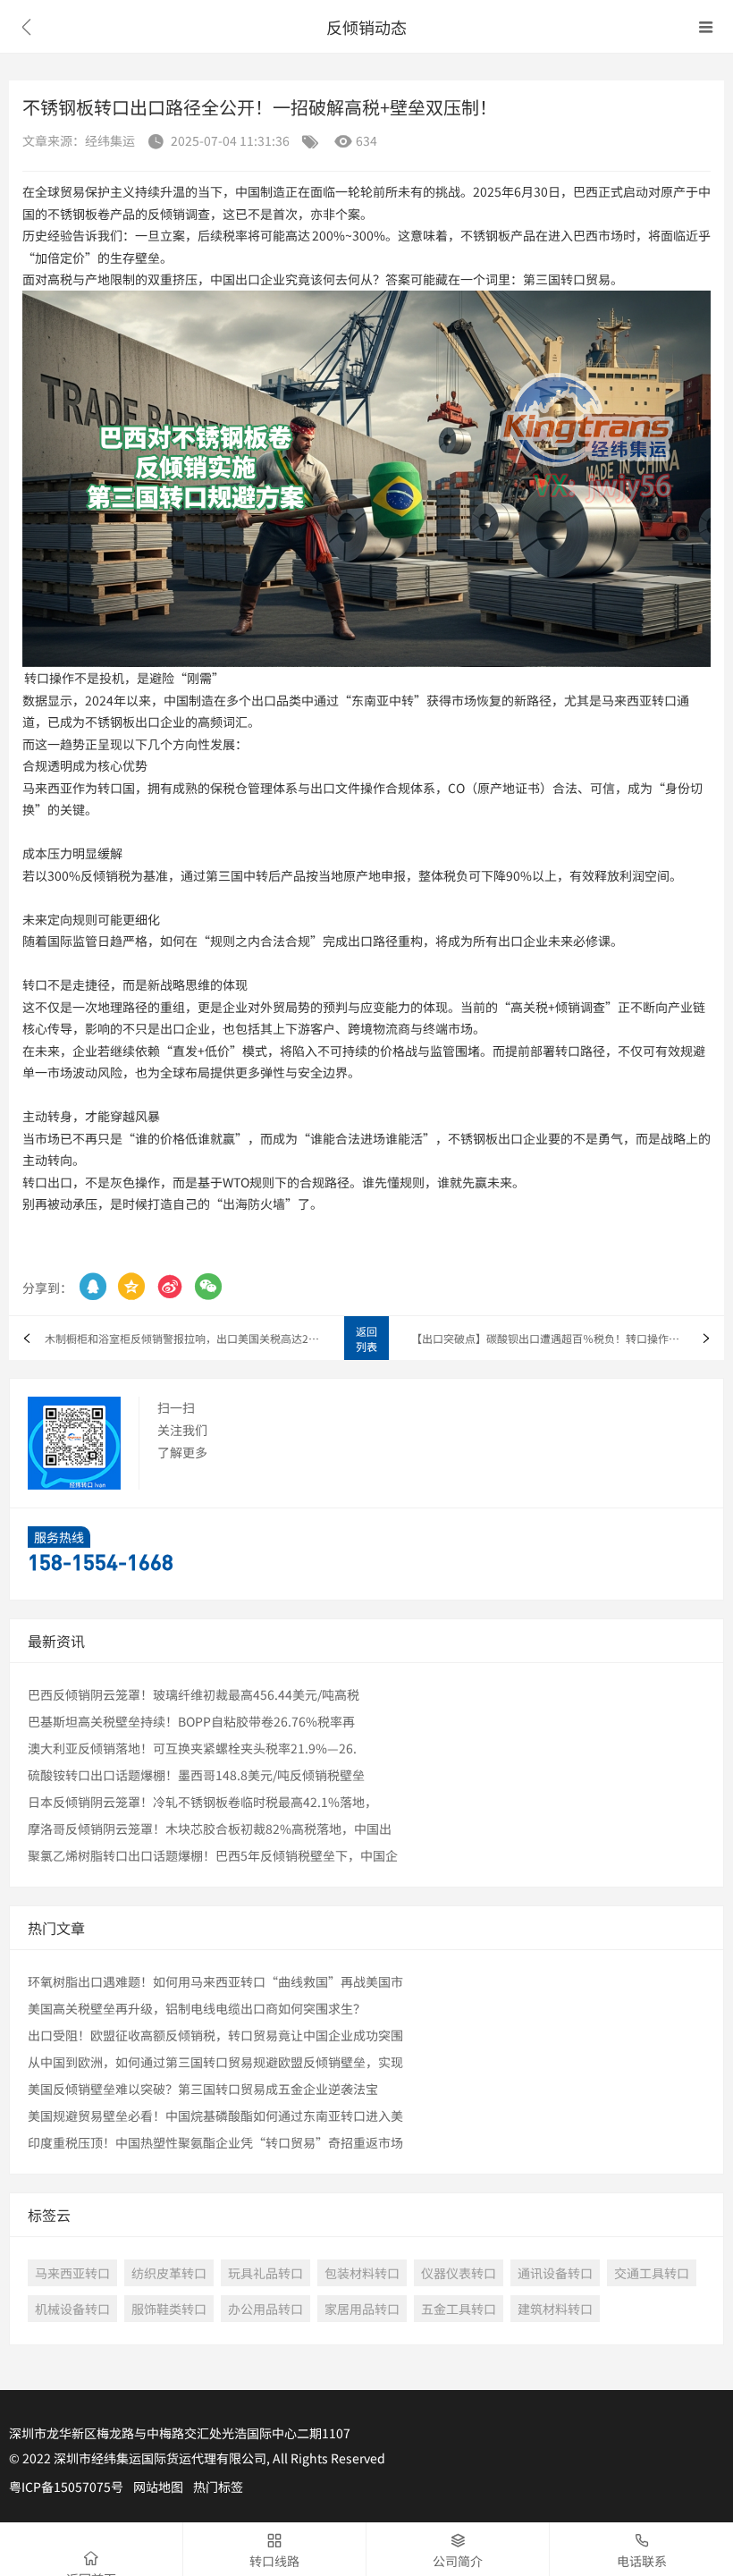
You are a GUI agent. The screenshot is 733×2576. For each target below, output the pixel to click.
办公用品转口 (265, 2309)
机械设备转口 (72, 2309)
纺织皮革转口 (169, 2273)
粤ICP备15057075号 (66, 2487)
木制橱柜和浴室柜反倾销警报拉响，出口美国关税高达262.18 (183, 1338)
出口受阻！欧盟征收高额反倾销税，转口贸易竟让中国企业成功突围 (215, 2035)
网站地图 (158, 2487)
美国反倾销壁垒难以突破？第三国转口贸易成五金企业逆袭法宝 (203, 2089)
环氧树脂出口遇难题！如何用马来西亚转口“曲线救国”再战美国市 (215, 1981)
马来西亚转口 (72, 2273)
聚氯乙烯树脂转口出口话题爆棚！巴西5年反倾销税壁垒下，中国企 (213, 1855)
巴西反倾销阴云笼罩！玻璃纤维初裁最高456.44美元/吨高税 (194, 1694)
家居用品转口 (362, 2309)
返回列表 (366, 1339)
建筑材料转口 (555, 2309)
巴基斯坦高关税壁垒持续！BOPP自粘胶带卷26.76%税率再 (191, 1721)
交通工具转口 (652, 2273)
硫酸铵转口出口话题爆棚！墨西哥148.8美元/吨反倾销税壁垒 (196, 1775)
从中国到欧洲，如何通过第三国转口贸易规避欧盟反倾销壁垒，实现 (215, 2062)
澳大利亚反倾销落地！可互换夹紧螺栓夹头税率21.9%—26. (192, 1748)
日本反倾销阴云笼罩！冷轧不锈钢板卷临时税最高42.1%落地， (202, 1802)
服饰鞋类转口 (169, 2309)
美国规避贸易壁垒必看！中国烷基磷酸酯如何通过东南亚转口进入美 (215, 2116)
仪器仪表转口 (459, 2273)
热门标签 (218, 2487)
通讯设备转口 (555, 2273)
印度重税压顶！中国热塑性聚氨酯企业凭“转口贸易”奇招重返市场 (215, 2142)
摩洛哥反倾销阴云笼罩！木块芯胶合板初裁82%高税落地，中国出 (210, 1829)
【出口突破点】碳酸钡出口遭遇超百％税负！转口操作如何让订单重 (568, 1338)
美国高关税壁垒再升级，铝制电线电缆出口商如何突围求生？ (197, 2008)
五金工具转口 (459, 2309)
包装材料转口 (362, 2273)
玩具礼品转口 (265, 2273)
